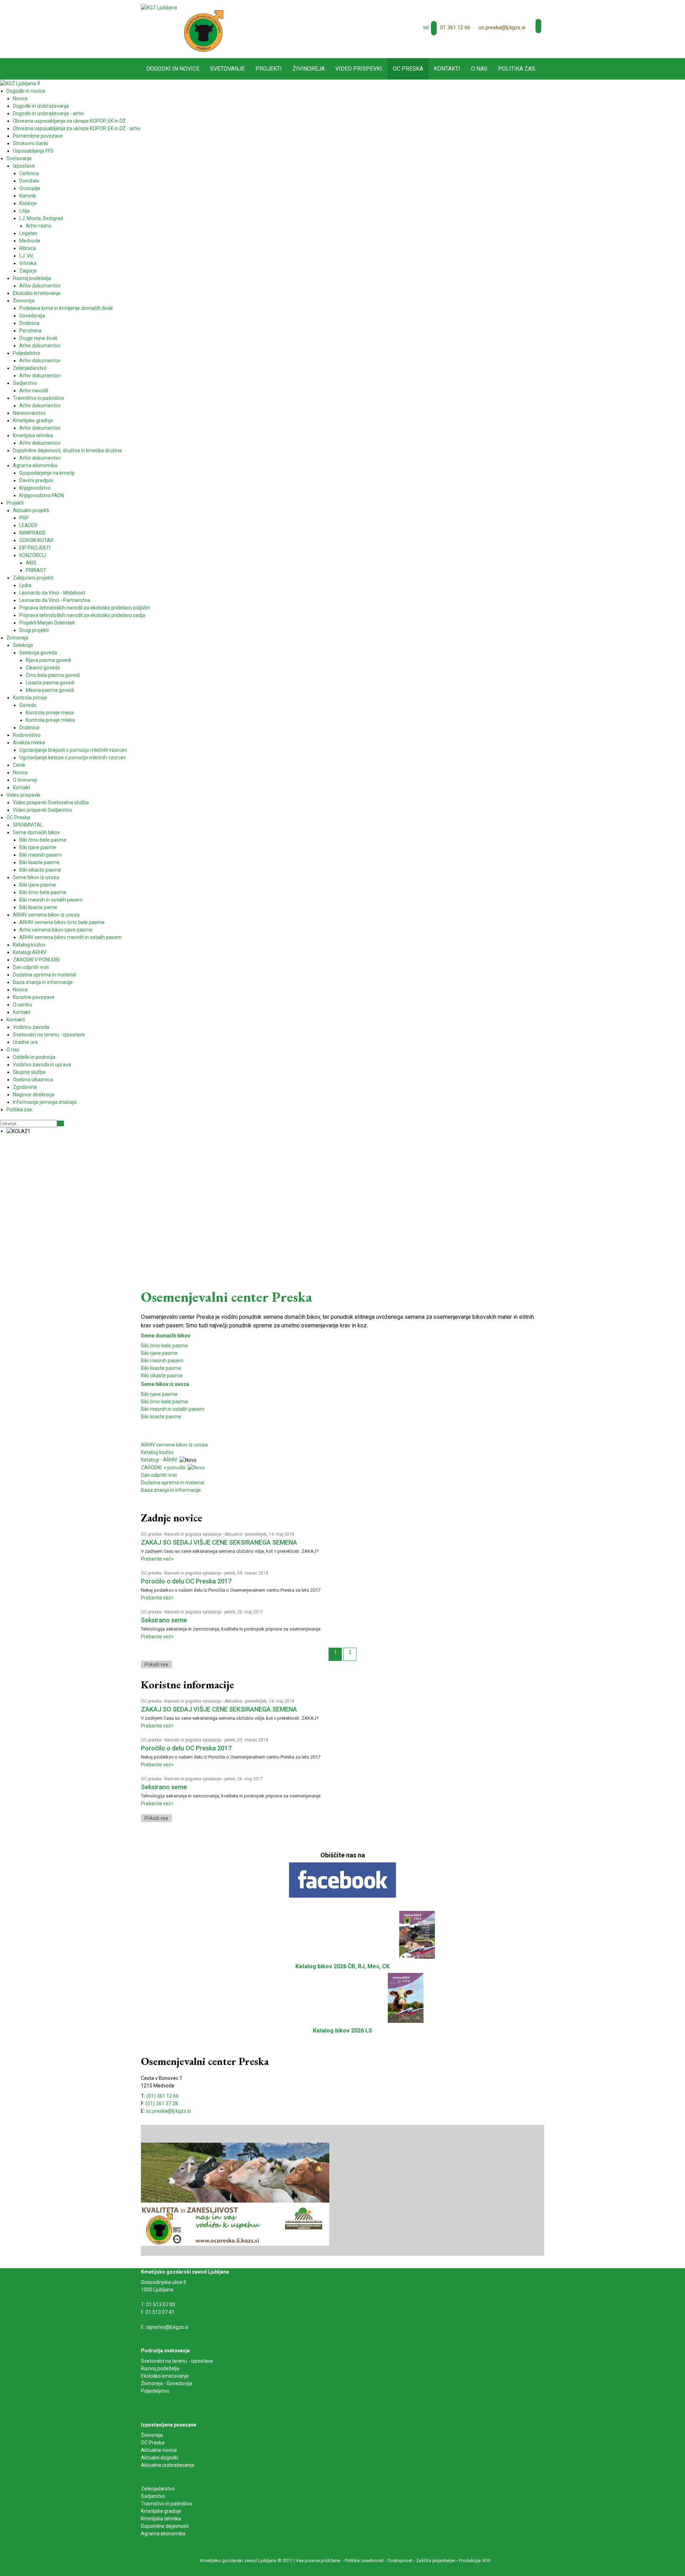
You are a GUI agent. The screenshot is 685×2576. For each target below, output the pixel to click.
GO (60, 1123)
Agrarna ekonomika (163, 2534)
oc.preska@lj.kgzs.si (502, 27)
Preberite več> (157, 1559)
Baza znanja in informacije (171, 1490)
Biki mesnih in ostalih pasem (173, 1409)
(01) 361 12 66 (163, 2096)
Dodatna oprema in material (172, 1483)
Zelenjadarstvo (158, 2489)
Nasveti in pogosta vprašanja (193, 1534)
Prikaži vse (156, 1664)
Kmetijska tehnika (161, 2519)
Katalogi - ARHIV (159, 1460)
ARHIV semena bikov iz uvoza (174, 1445)
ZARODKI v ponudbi (164, 1468)
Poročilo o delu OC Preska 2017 (186, 1581)
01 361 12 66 (455, 27)
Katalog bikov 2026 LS (342, 2031)
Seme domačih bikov (166, 1336)
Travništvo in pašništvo (167, 2504)
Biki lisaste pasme (161, 1368)
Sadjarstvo (153, 2496)
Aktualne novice (159, 2450)
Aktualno (233, 1534)
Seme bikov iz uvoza (165, 1384)
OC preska (151, 1534)
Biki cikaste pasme (162, 1376)
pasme (173, 1417)
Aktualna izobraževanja (168, 2465)
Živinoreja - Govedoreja (167, 2383)
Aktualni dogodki (160, 2458)
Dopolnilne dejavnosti (165, 2526)
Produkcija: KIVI (475, 2560)
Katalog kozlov (157, 1452)
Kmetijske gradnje (161, 2511)
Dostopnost (400, 2560)
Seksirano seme (164, 1620)
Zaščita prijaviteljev (436, 2560)
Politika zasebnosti (364, 2560)
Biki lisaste (153, 1417)
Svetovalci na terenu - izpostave (177, 2361)
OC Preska (153, 2443)
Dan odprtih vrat (159, 1475)
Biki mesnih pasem (162, 1361)
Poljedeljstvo (155, 2391)
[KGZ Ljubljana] (159, 7)
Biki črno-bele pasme (164, 1346)
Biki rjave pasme (159, 1353)
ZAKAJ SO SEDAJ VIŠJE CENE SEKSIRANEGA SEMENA (219, 1542)
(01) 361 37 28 (162, 2103)
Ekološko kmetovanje (165, 2376)
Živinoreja (152, 2435)
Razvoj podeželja (160, 2368)
